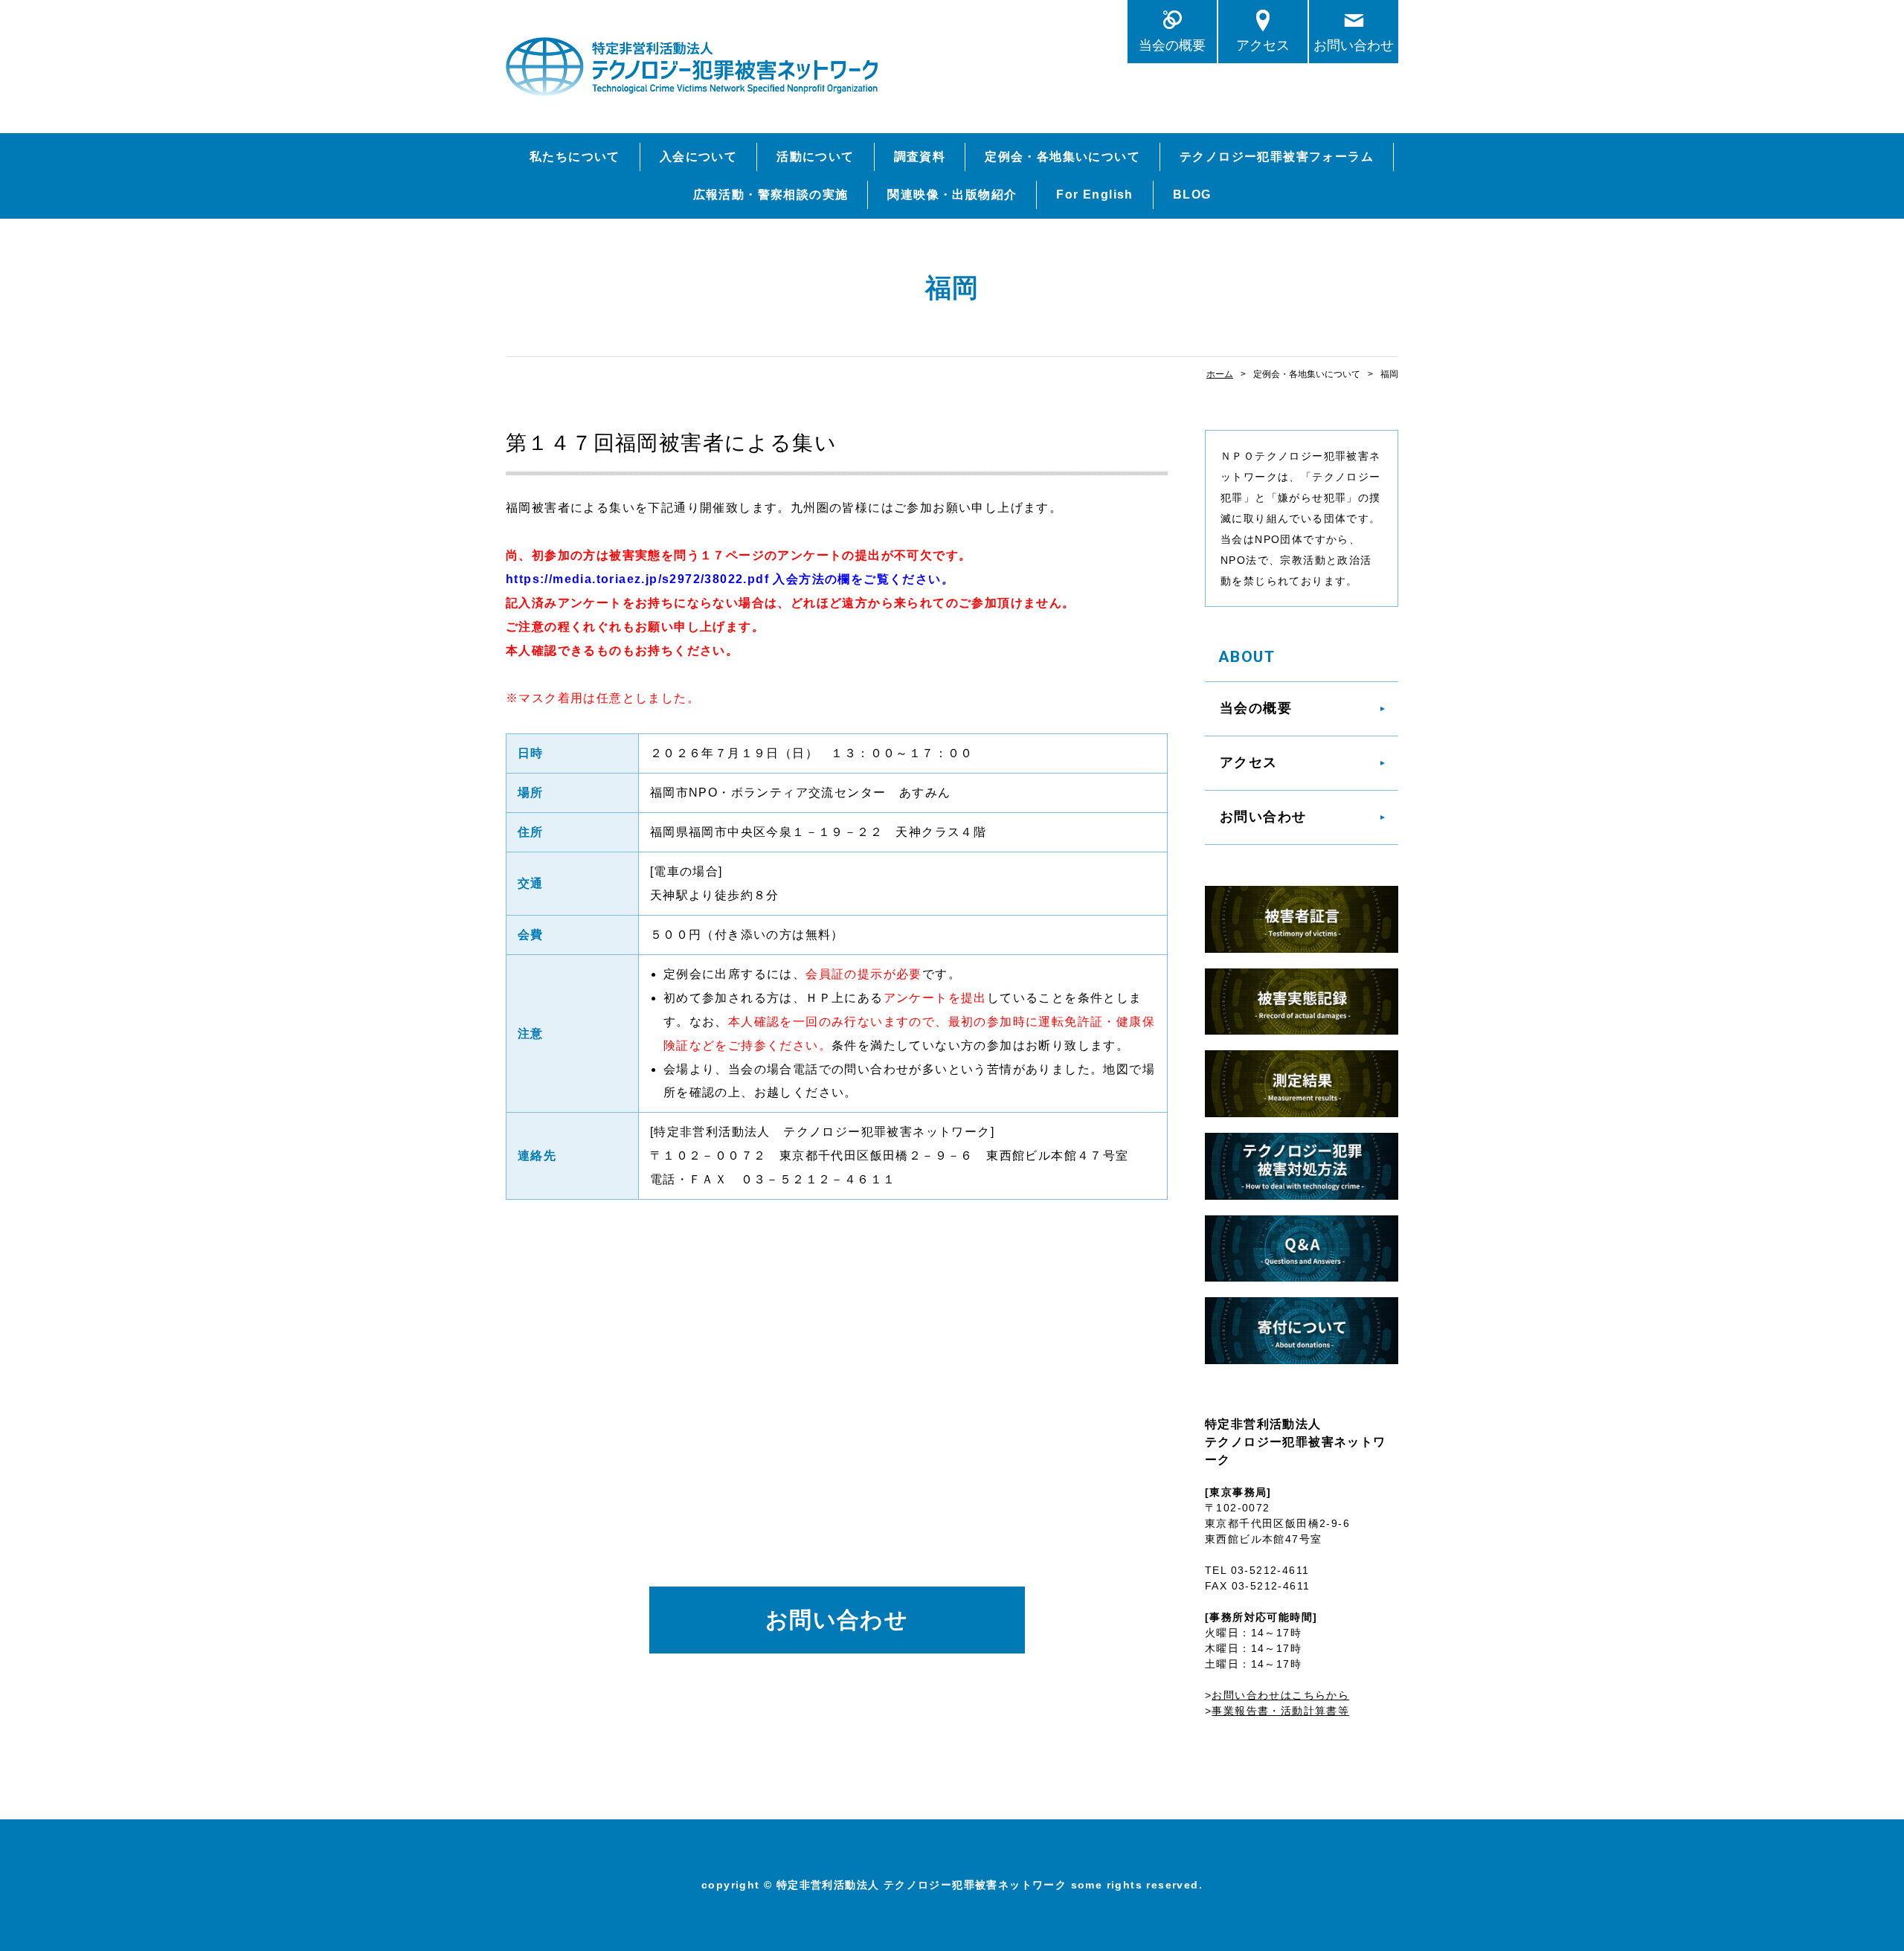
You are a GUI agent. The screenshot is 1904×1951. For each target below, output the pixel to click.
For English (1094, 195)
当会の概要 (1172, 45)
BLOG (1192, 195)
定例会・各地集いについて (1062, 157)
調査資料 (920, 157)
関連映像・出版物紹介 (952, 195)
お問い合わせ (1354, 45)
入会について (698, 157)
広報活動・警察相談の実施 (771, 195)
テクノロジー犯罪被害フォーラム (1277, 157)
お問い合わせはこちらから (1280, 1695)
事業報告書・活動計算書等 (1280, 1711)
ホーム (1220, 374)
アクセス (1263, 45)
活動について (815, 157)
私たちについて (575, 157)
